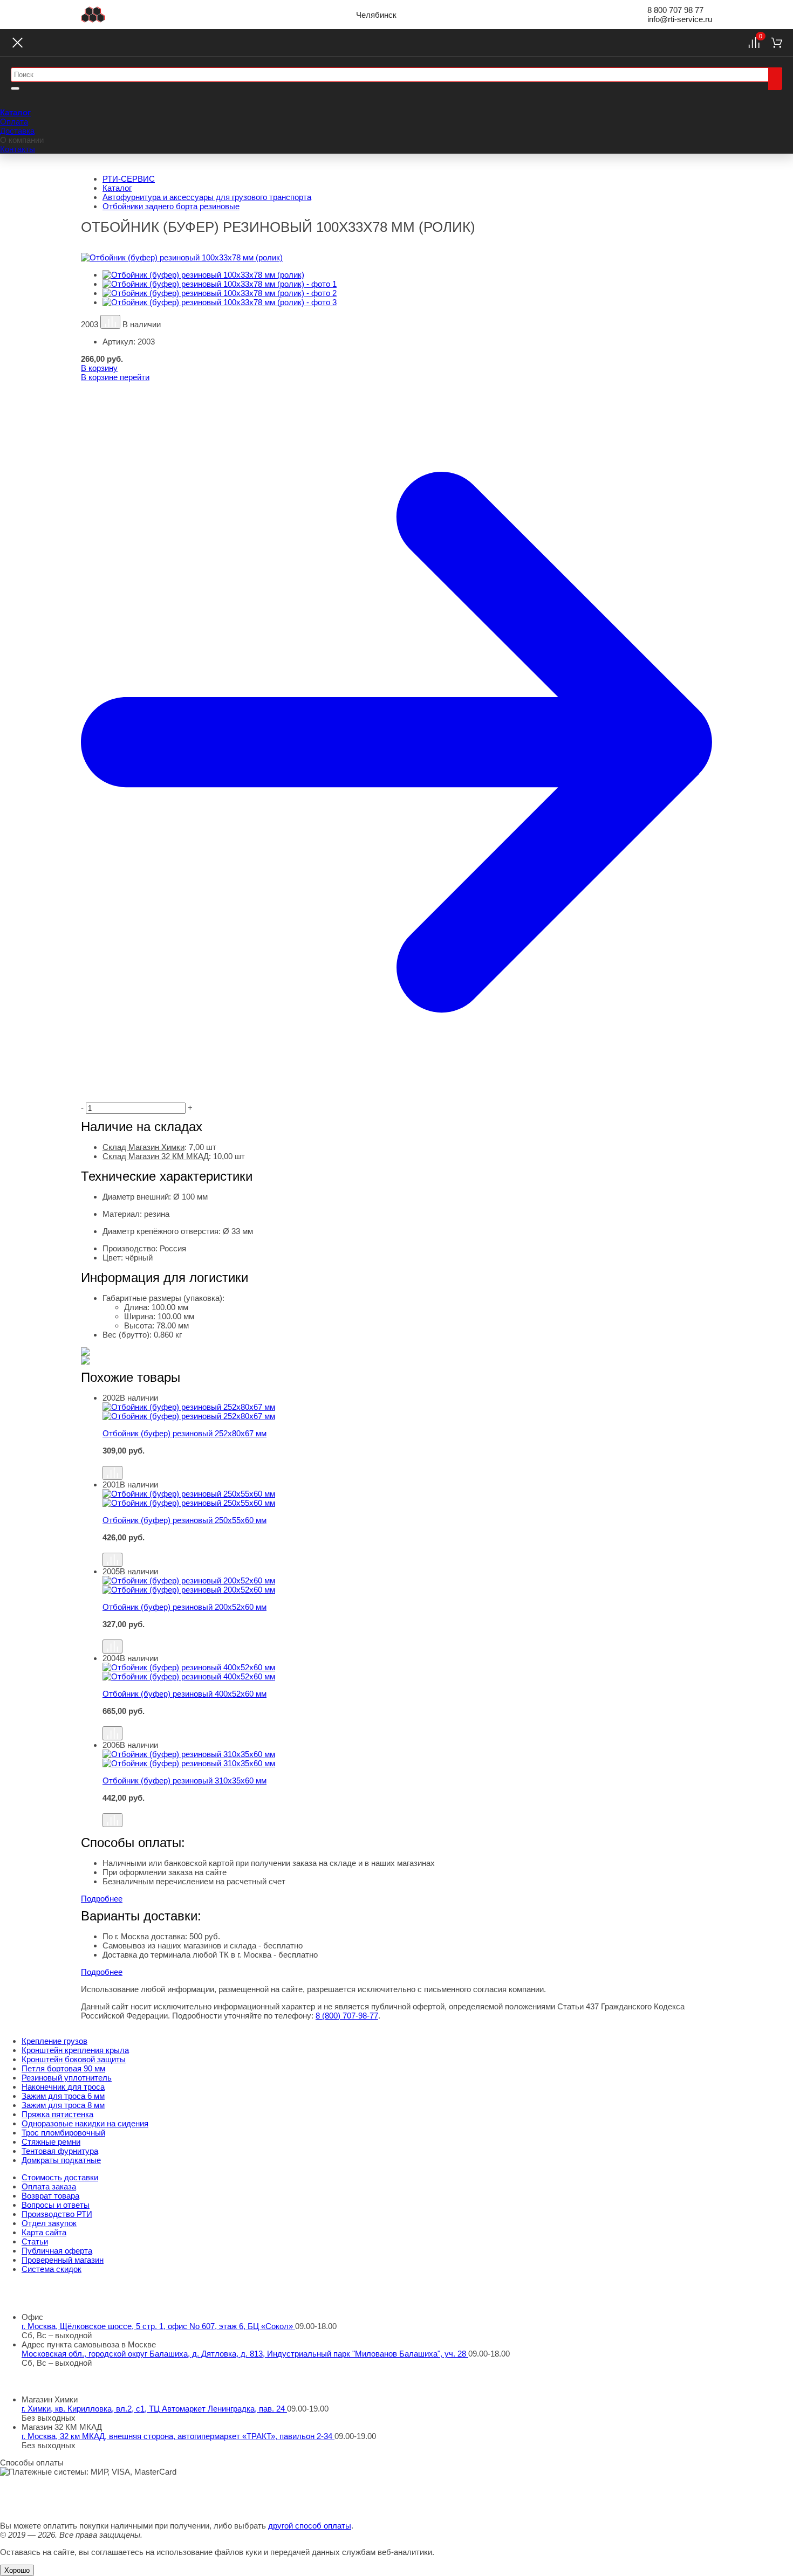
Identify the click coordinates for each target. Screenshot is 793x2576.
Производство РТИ (57, 2214)
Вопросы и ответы (56, 2205)
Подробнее (102, 1899)
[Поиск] (775, 79)
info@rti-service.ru (680, 19)
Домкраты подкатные (61, 2160)
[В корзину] (407, 1461)
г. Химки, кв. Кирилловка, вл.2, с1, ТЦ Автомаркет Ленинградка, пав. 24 (154, 2409)
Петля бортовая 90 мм (63, 2068)
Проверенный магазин (63, 2260)
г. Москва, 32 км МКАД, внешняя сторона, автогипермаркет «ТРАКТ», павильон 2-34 (178, 2436)
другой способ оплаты (310, 2526)
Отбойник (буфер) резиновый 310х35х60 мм (184, 1781)
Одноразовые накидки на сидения (85, 2123)
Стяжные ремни (51, 2142)
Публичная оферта (57, 2251)
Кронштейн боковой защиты (74, 2059)
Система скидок (52, 2269)
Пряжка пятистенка (57, 2114)
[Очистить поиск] (15, 88)
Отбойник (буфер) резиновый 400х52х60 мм (184, 1694)
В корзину (99, 368)
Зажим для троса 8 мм (63, 2105)
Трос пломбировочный (63, 2133)
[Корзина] (777, 43)
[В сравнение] (110, 322)
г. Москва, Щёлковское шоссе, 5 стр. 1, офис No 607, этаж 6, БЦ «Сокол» (158, 2326)
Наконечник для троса (63, 2087)
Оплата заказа (49, 2186)
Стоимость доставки (60, 2177)
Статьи (35, 2241)
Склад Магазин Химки (143, 1147)
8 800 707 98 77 (675, 10)
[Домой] (93, 15)
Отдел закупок (49, 2223)
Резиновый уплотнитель (67, 2078)
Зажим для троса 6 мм (63, 2096)
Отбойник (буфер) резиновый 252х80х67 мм (184, 1433)
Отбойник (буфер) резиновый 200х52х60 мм (184, 1607)
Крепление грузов (54, 2041)
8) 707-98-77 (347, 2016)
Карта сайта (44, 2232)
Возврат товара (50, 2196)
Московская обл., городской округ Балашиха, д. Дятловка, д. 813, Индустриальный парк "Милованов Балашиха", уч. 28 (245, 2354)
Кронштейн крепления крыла (75, 2050)
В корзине (115, 377)
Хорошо (17, 2570)
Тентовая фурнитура (60, 2151)
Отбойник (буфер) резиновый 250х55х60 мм (184, 1520)
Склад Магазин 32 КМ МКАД (156, 1156)
